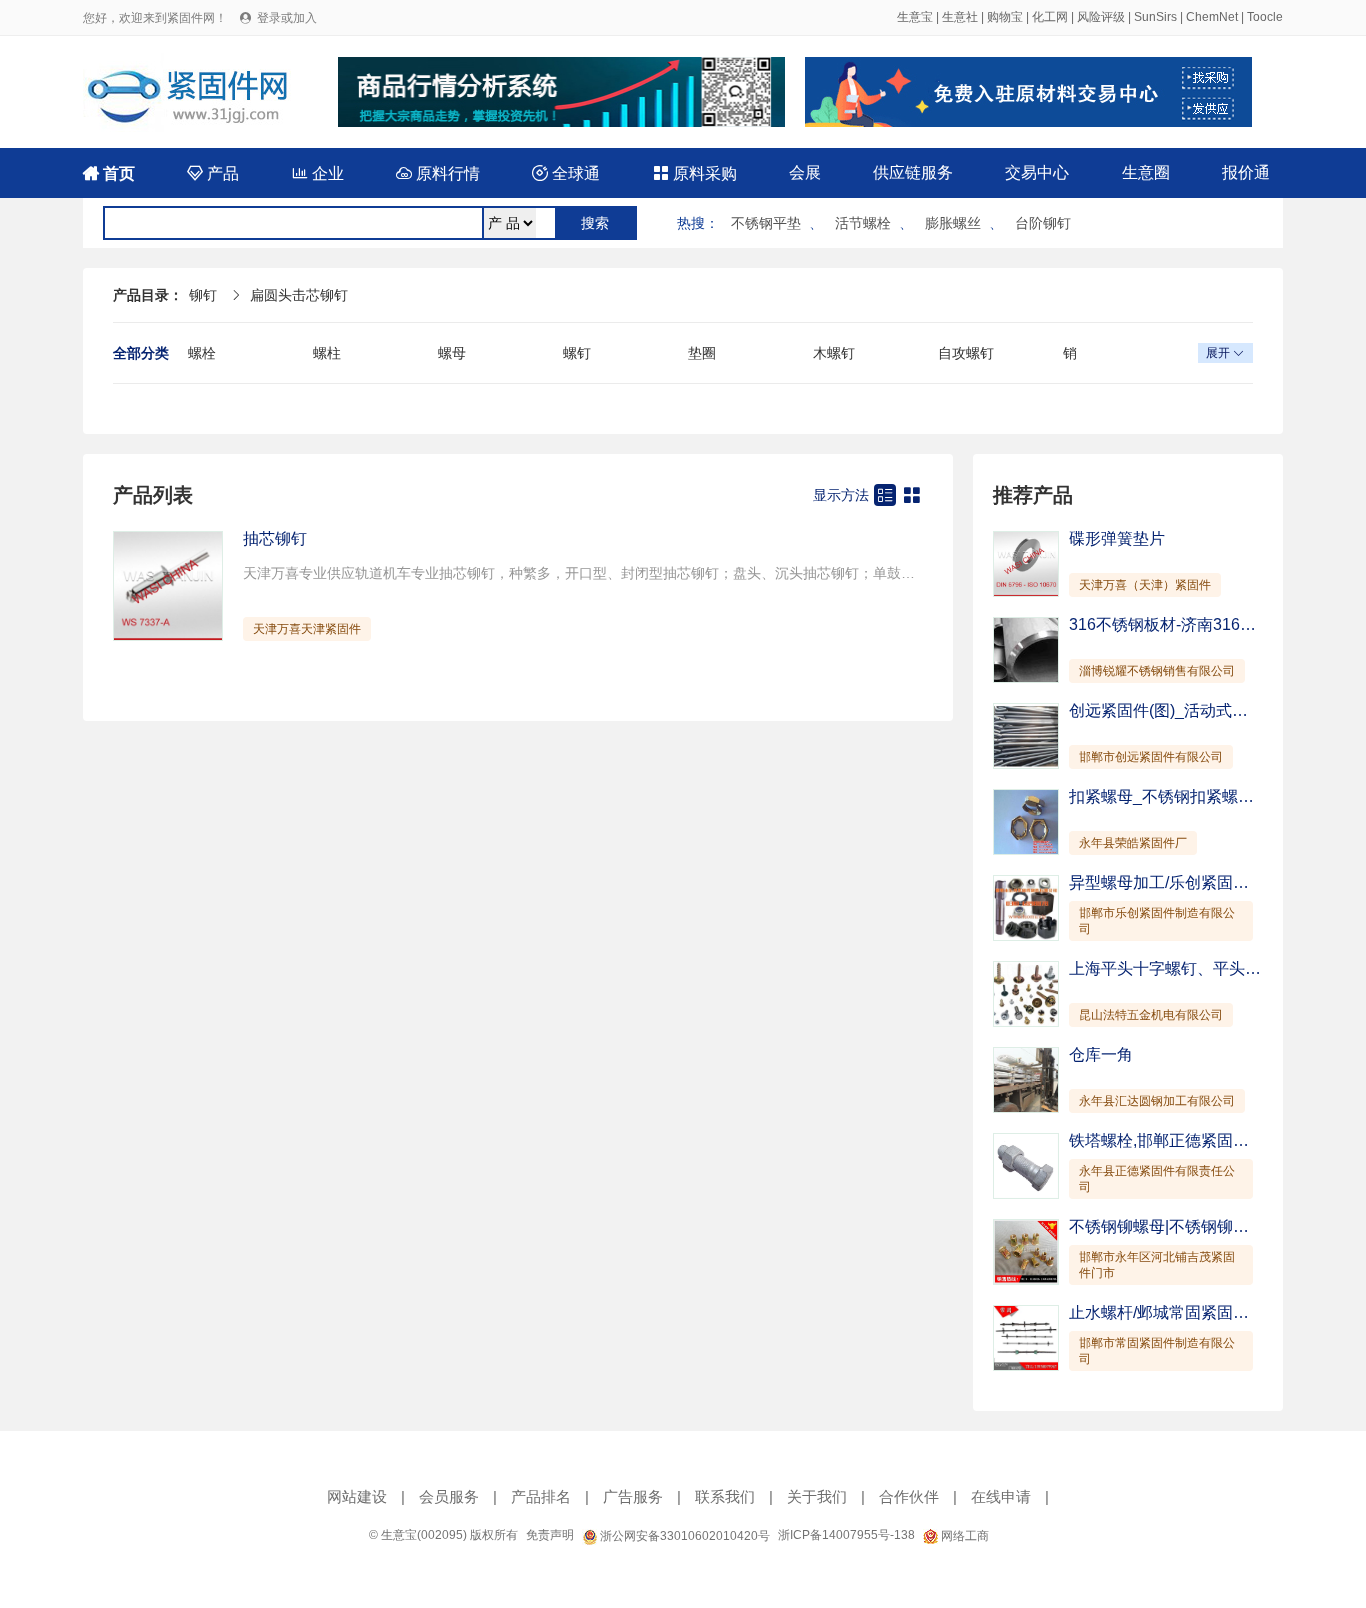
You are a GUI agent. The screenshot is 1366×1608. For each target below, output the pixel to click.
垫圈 (702, 353)
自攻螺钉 (966, 353)
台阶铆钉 (1043, 223)
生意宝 (915, 17)
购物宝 (1005, 17)
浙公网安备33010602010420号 (683, 1536)
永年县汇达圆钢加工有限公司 (1157, 1101)
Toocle (1265, 17)
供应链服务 (913, 172)
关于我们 (817, 1496)
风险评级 (1101, 17)
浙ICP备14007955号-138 (846, 1535)
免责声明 (550, 1535)
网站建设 (357, 1496)
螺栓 (202, 353)
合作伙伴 (909, 1496)
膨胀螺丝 (953, 223)
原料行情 (438, 173)
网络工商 (963, 1536)
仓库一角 (1101, 1054)
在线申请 (1001, 1496)
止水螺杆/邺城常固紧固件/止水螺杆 (1193, 1312)
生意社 (960, 17)
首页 (109, 173)
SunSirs (1155, 17)
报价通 (1246, 172)
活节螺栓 (863, 223)
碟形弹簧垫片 (1117, 538)
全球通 (566, 173)
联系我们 (725, 1496)
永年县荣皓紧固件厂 (1133, 843)
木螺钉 (834, 353)
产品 (213, 173)
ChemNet (1212, 17)
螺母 (452, 353)
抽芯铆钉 (275, 538)
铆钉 (203, 295)
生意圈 (1146, 172)
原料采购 (695, 173)
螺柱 (327, 353)
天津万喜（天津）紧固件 (1145, 585)
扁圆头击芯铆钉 (299, 295)
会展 (805, 172)
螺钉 (577, 353)
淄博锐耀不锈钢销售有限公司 (1157, 671)
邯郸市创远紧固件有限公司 (1151, 757)
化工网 (1050, 17)
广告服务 (633, 1496)
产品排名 (541, 1496)
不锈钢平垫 (766, 223)
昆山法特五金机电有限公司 (1151, 1015)
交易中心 (1037, 172)
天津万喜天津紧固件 (307, 629)
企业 (318, 173)
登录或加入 (287, 18)
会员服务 (449, 1496)
